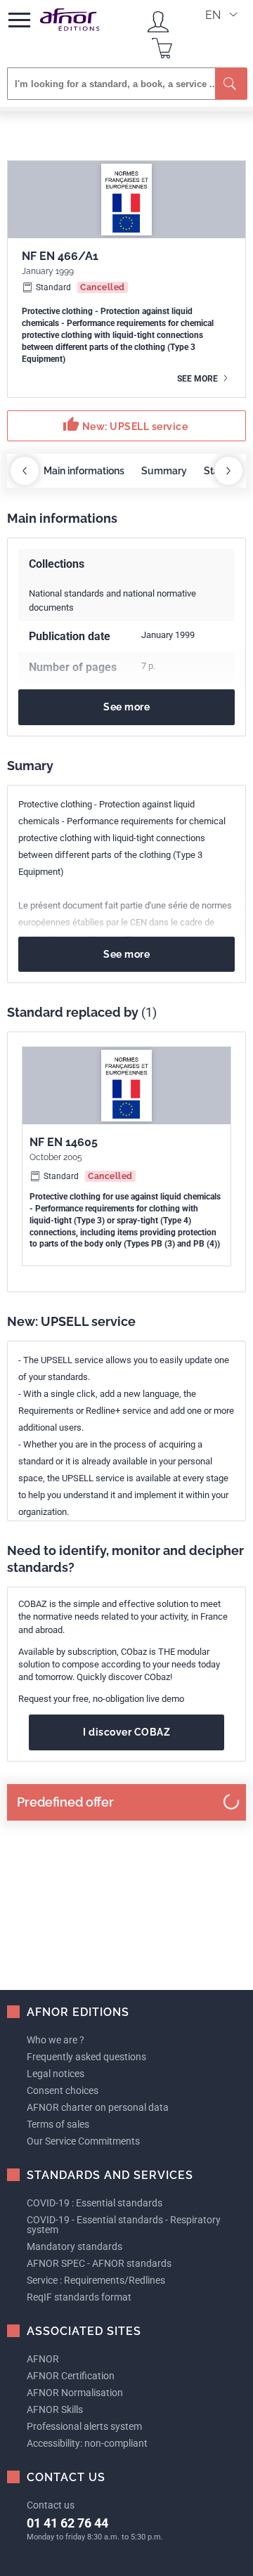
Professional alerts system (84, 2426)
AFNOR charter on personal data (98, 2107)
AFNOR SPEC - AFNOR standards (99, 2263)
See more (199, 379)
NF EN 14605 (64, 1142)
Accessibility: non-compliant (87, 2443)
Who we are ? (56, 2040)
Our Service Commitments (83, 2141)
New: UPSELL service (125, 424)
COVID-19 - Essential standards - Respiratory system (124, 2225)
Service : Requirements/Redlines (96, 2280)
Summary (164, 471)
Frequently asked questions (86, 2057)
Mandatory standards (74, 2246)
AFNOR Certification (71, 2376)
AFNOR (43, 2359)
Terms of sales (58, 2124)
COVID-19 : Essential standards (95, 2203)
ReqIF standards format (79, 2297)
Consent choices (63, 2090)
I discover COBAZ (126, 1732)
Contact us (51, 2505)
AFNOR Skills (55, 2409)
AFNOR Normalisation (75, 2393)
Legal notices (56, 2074)
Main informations (84, 471)
